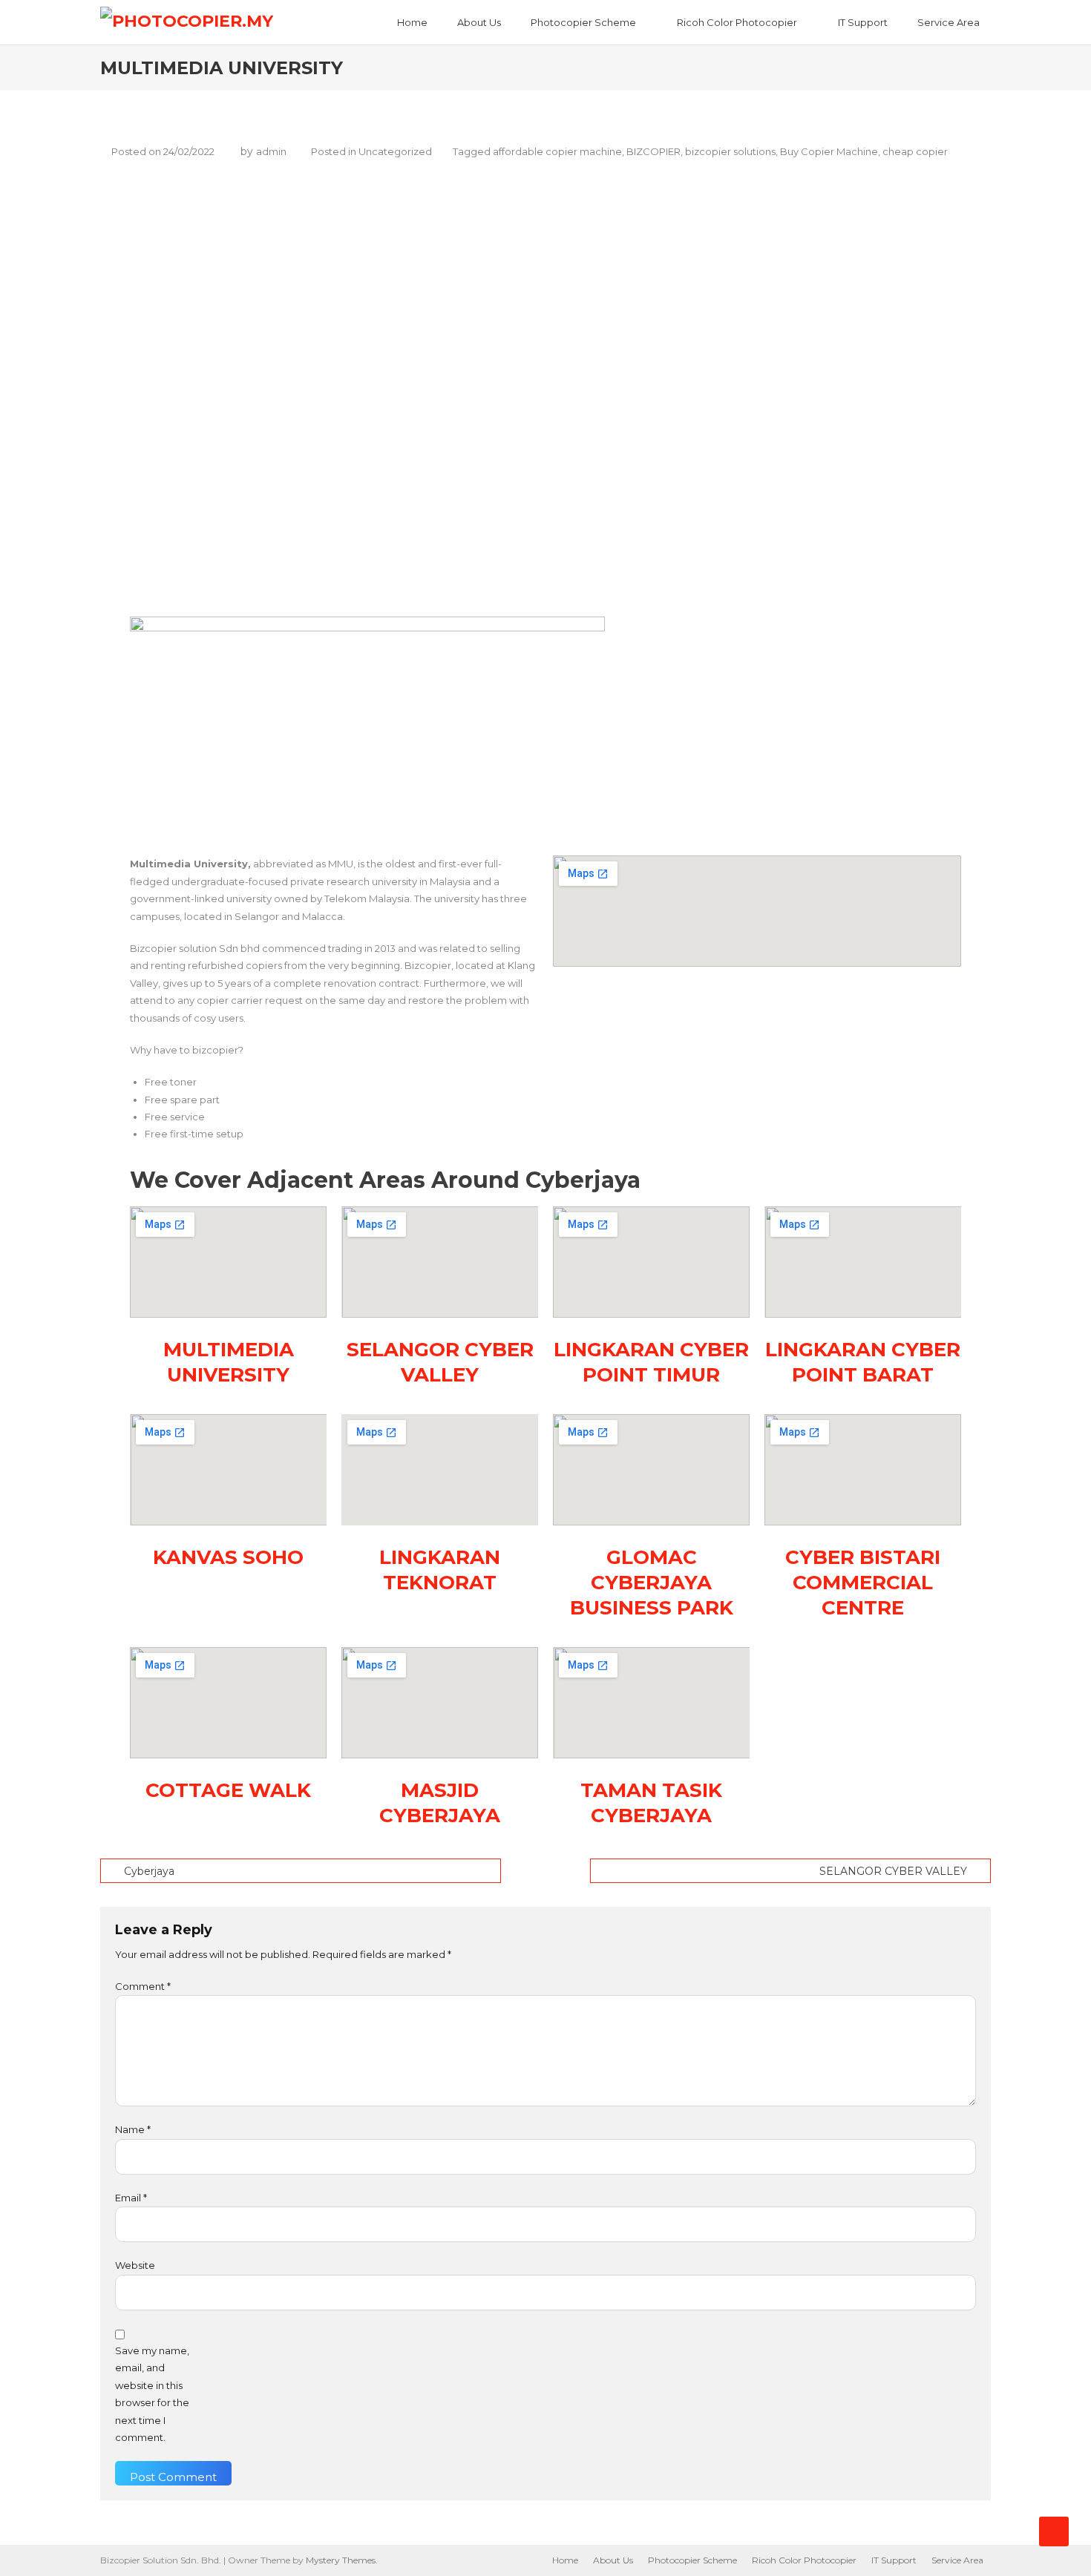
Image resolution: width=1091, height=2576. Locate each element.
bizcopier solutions (730, 151)
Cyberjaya (149, 1871)
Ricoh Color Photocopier (737, 22)
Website (135, 2265)
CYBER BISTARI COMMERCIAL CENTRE (863, 1583)
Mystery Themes (341, 2560)
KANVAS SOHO (228, 1557)
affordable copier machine (557, 151)
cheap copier (915, 151)
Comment (143, 1986)
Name (133, 2129)
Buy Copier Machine (829, 151)
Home (412, 22)
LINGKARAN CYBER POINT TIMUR (651, 1362)
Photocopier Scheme (583, 22)
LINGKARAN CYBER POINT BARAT (863, 1362)
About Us (479, 22)
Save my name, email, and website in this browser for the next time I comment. (152, 2394)
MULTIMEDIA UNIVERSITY (229, 1362)
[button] (575, 566)
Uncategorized (395, 151)
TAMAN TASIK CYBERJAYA (651, 1803)
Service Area (949, 22)
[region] (545, 392)
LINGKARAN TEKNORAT (440, 1570)
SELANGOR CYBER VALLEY (440, 1362)
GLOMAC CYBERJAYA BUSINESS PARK (652, 1583)
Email (131, 2198)
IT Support (863, 22)
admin (271, 151)
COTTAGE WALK (228, 1790)
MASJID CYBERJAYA (440, 1803)
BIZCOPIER (653, 151)
